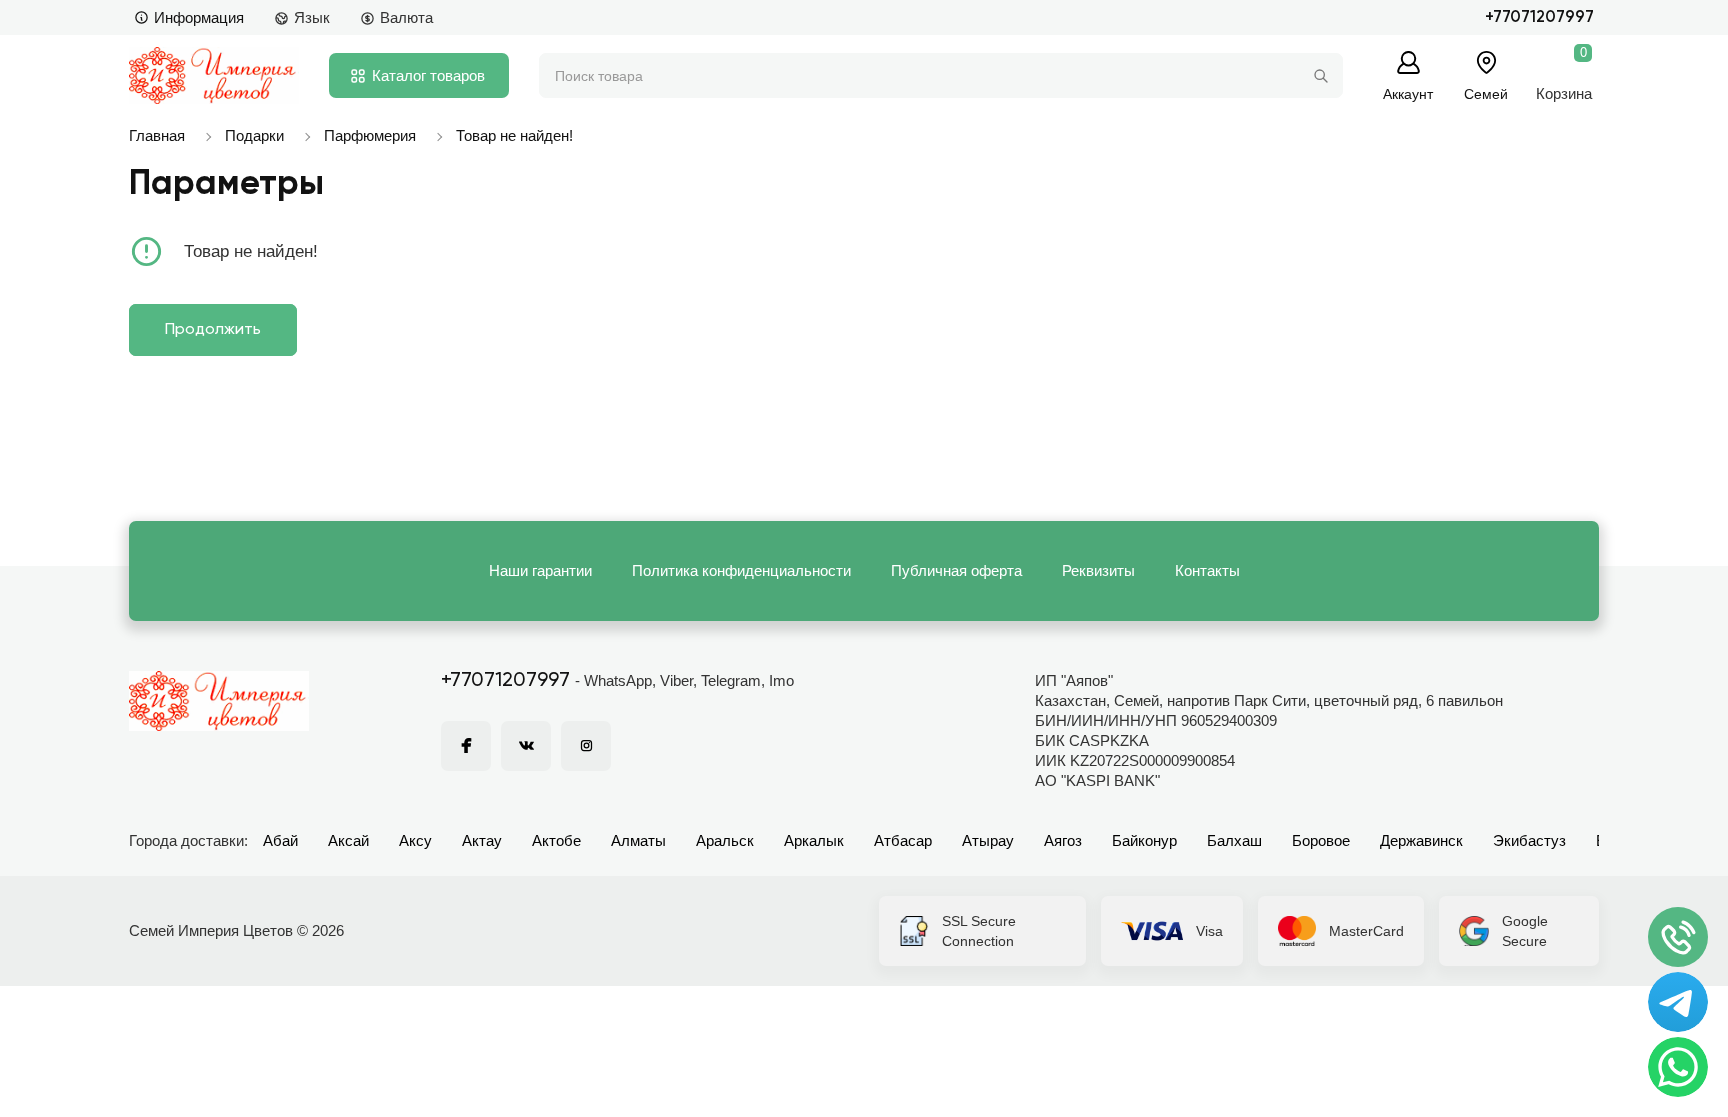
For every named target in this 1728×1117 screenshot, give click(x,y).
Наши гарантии (540, 570)
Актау (482, 840)
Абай (280, 840)
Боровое (1321, 840)
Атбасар (903, 840)
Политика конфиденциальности (741, 570)
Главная (157, 135)
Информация (199, 17)
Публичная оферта (956, 570)
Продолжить (213, 330)
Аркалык (814, 840)
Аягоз (1063, 840)
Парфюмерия (370, 135)
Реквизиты (1098, 570)
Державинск (1421, 840)
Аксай (348, 840)
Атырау (988, 840)
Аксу (415, 840)
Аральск (725, 840)
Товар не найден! (514, 135)
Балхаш (1234, 840)
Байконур (1144, 840)
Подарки (254, 135)
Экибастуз (1529, 840)
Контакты (1207, 570)
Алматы (638, 840)
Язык (312, 17)
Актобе (556, 840)
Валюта (406, 17)
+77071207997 (1539, 17)
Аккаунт (1408, 93)
